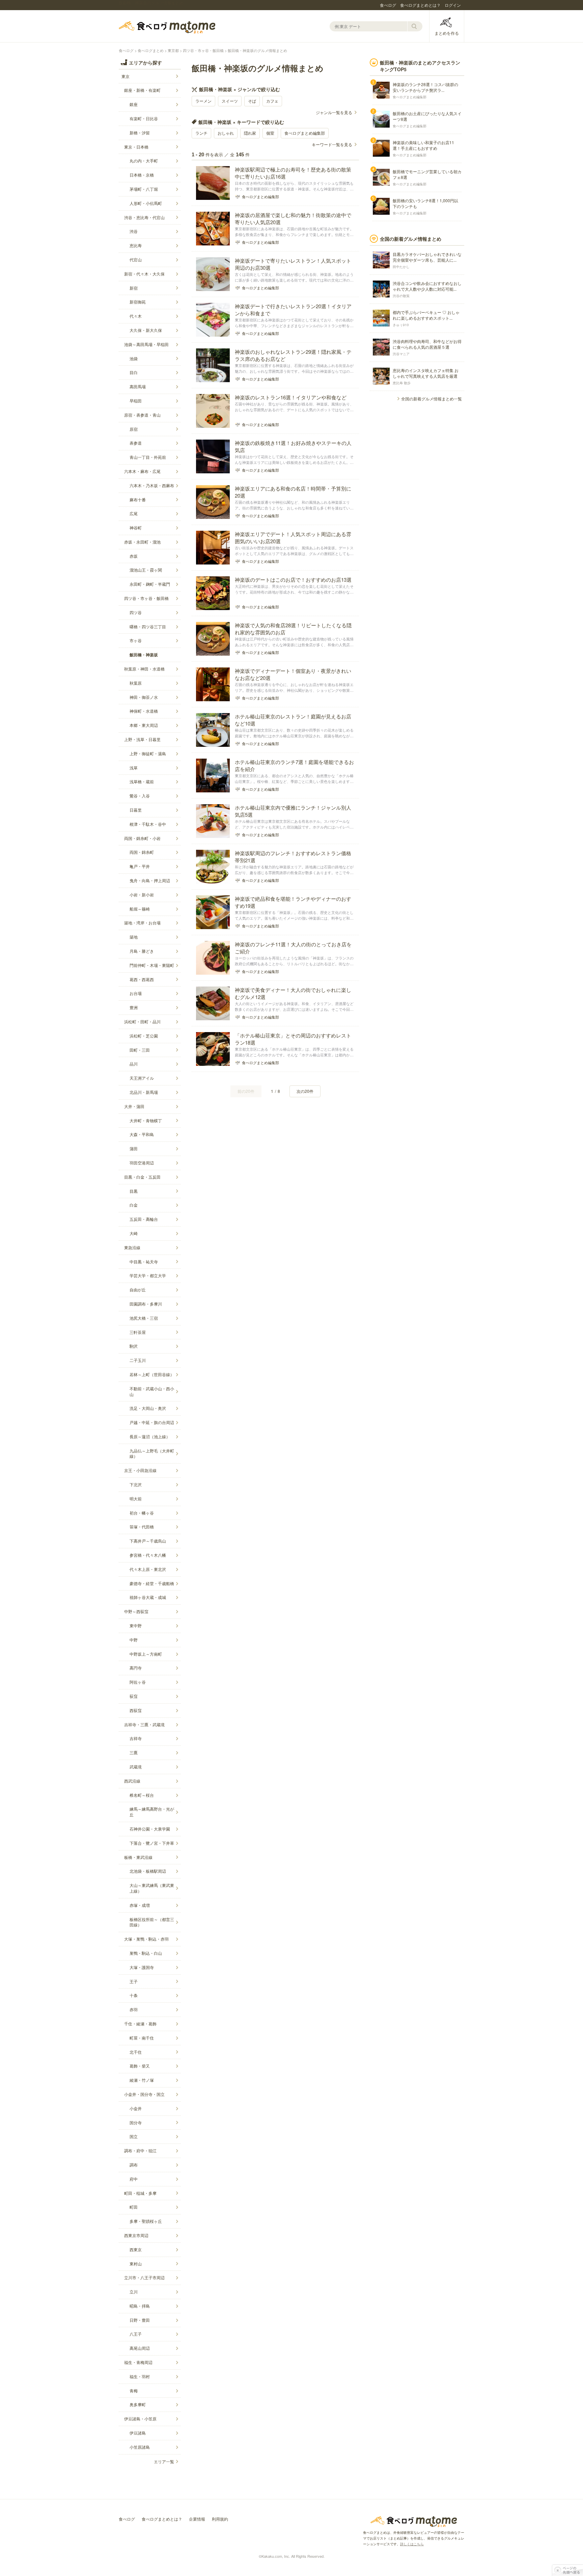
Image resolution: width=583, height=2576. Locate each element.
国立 (134, 2136)
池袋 (134, 358)
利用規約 (220, 2519)
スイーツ (230, 101)
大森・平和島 (142, 1134)
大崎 (134, 1233)
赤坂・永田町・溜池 (142, 542)
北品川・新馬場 (144, 1092)
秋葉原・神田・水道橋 (144, 669)
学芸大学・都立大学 (148, 1275)
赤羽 (134, 2009)
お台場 (136, 993)
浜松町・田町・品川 (142, 1021)
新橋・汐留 (140, 133)
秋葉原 (136, 683)
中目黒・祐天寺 (144, 1261)
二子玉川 (138, 1360)
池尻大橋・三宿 (144, 1318)
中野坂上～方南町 (146, 1654)
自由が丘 (138, 1290)
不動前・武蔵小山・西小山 (152, 1391)
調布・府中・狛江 (140, 2150)
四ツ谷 (136, 612)
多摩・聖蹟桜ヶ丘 (146, 2221)
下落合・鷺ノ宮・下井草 (152, 1843)
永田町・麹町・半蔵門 (150, 584)
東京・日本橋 (136, 147)
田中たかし (401, 267)
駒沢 (134, 1346)
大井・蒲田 (134, 1106)
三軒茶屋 (138, 1332)
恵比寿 (136, 245)
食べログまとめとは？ (420, 5)
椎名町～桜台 (142, 1795)
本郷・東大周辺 (144, 725)
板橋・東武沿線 (138, 1857)
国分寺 (136, 2122)
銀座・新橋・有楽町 (142, 90)
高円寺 (136, 1668)
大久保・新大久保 (146, 330)
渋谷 (134, 231)
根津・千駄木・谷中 (148, 824)
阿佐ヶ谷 (138, 1682)
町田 (134, 2207)
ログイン (453, 5)
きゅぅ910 (401, 325)
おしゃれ (226, 133)
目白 (134, 372)
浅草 (134, 768)
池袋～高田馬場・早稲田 (146, 344)
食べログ (388, 5)
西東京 (136, 2249)
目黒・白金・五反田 (142, 1177)
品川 (134, 1064)
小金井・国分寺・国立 (144, 2094)
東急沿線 (132, 1247)
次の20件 (305, 1091)
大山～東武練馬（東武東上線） (152, 1888)
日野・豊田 (140, 2320)
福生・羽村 (140, 2376)
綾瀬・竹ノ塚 (142, 2080)
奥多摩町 (138, 2404)
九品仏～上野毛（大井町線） (152, 1453)
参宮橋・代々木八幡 (148, 1555)
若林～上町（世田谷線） (152, 1374)
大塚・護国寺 (142, 1967)
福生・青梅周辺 (138, 2362)
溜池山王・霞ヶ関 (146, 570)
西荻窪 (136, 1710)
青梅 (134, 2390)
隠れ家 (250, 133)
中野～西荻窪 (136, 1611)
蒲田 (134, 1148)
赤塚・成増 (140, 1905)
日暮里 (136, 810)
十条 (134, 1995)
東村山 (136, 2264)
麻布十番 (138, 500)
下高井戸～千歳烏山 (148, 1541)
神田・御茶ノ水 (144, 697)
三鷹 (134, 1752)
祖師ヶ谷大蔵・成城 (148, 1597)
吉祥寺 (136, 1738)
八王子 (136, 2334)
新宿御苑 (138, 302)
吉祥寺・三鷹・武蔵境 (144, 1724)
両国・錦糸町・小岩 (142, 838)
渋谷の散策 (401, 296)
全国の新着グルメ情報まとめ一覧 (432, 399)
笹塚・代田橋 (142, 1527)
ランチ (201, 133)
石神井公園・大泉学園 (150, 1829)
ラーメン (203, 101)
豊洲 (134, 1007)
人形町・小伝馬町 (146, 203)
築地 (134, 937)
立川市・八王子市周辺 (144, 2277)
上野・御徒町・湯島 (148, 753)
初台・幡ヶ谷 (142, 1513)
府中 (134, 2179)
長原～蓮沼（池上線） (150, 1436)
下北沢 (136, 1484)
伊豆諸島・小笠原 (140, 2419)
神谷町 (136, 528)
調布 (134, 2165)
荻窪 (134, 1696)
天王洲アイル (142, 1078)
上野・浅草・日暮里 (142, 739)
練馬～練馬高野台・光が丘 (152, 1812)
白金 (134, 1205)
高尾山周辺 (140, 2348)
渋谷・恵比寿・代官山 (144, 217)
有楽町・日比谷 (144, 118)
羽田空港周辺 (142, 1163)
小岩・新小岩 (142, 895)
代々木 (136, 316)
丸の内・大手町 (144, 161)
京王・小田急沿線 (140, 1470)
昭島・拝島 (140, 2306)
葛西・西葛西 (142, 979)
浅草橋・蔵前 (142, 781)
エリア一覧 (164, 2461)
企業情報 (197, 2519)
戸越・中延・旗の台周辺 (152, 1422)
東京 (126, 76)
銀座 (134, 104)
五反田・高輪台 (144, 1219)
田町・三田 (140, 1050)
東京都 (173, 50)
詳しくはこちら (412, 2544)
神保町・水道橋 (144, 711)
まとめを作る (447, 33)
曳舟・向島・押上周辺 (150, 880)
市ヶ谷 (136, 640)
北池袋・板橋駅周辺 (148, 1871)
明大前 (136, 1499)
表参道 (136, 443)
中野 (134, 1640)
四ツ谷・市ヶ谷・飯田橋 (203, 50)
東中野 (136, 1625)
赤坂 (134, 556)
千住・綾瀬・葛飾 (140, 2023)
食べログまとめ (167, 27)
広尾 (134, 513)
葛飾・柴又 (140, 2066)
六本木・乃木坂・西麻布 (152, 485)
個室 (270, 133)
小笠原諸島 (140, 2447)
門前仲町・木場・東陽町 (152, 965)
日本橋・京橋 (142, 175)
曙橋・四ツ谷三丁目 (148, 626)
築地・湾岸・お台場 (142, 923)
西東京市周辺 (136, 2235)
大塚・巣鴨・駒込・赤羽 (146, 1939)
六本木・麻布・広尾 (142, 471)
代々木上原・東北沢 (148, 1569)
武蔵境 (136, 1767)
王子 (134, 1981)
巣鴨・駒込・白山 (146, 1953)
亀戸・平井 (140, 866)
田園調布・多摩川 (146, 1304)
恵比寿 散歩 (402, 383)
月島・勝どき (142, 951)
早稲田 (136, 401)
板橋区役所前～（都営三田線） (152, 1922)
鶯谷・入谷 (140, 796)
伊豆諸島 (138, 2433)
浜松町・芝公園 (144, 1036)
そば (252, 101)
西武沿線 (132, 1781)
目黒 (134, 1191)
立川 (134, 2292)
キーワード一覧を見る (332, 144)
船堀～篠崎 (140, 909)
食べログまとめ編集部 (305, 133)
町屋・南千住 (142, 2038)
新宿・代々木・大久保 (144, 274)
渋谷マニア (401, 354)
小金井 (136, 2108)
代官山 (136, 259)
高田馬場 (138, 386)
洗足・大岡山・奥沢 (148, 1408)
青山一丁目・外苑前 (148, 457)
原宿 (134, 429)
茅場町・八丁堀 (144, 189)
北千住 (136, 2052)
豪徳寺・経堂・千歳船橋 (152, 1583)
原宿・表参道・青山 (142, 415)
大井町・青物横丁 (146, 1120)
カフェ (272, 101)
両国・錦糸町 (142, 852)
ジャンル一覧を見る (334, 112)
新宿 (134, 288)
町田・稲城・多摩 (140, 2193)
